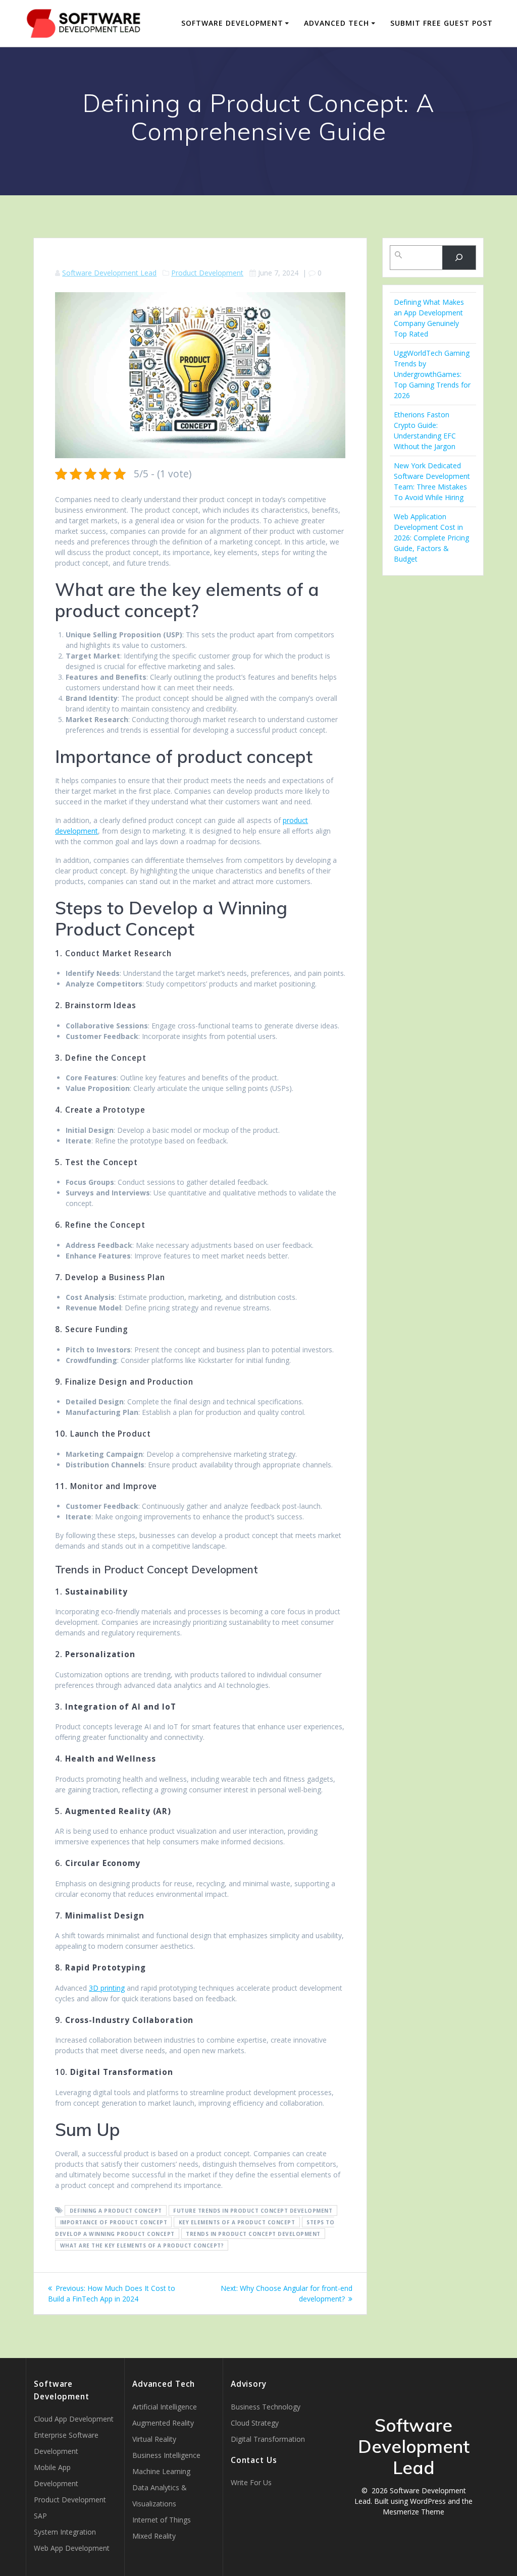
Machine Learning (161, 2471)
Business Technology (266, 2407)
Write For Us (251, 2482)
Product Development (207, 273)
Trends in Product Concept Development (253, 2234)
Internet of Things (162, 2520)
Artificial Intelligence (165, 2407)
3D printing (107, 1988)
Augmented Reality (163, 2423)
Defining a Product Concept (116, 2211)
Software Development (232, 23)
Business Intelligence (166, 2455)
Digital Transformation (268, 2439)
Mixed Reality (154, 2536)
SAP (40, 2516)
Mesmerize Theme (413, 2512)
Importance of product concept (114, 2222)
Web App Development (72, 2548)
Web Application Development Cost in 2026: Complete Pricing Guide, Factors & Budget (431, 538)
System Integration (65, 2532)
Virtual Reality (154, 2439)
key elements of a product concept (237, 2222)
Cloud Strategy (255, 2423)
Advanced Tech (337, 23)
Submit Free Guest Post (442, 23)
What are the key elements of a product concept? (142, 2245)
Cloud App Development (74, 2419)
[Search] (459, 258)
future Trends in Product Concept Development (253, 2211)
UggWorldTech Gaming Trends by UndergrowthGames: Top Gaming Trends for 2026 (432, 374)
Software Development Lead (109, 273)
